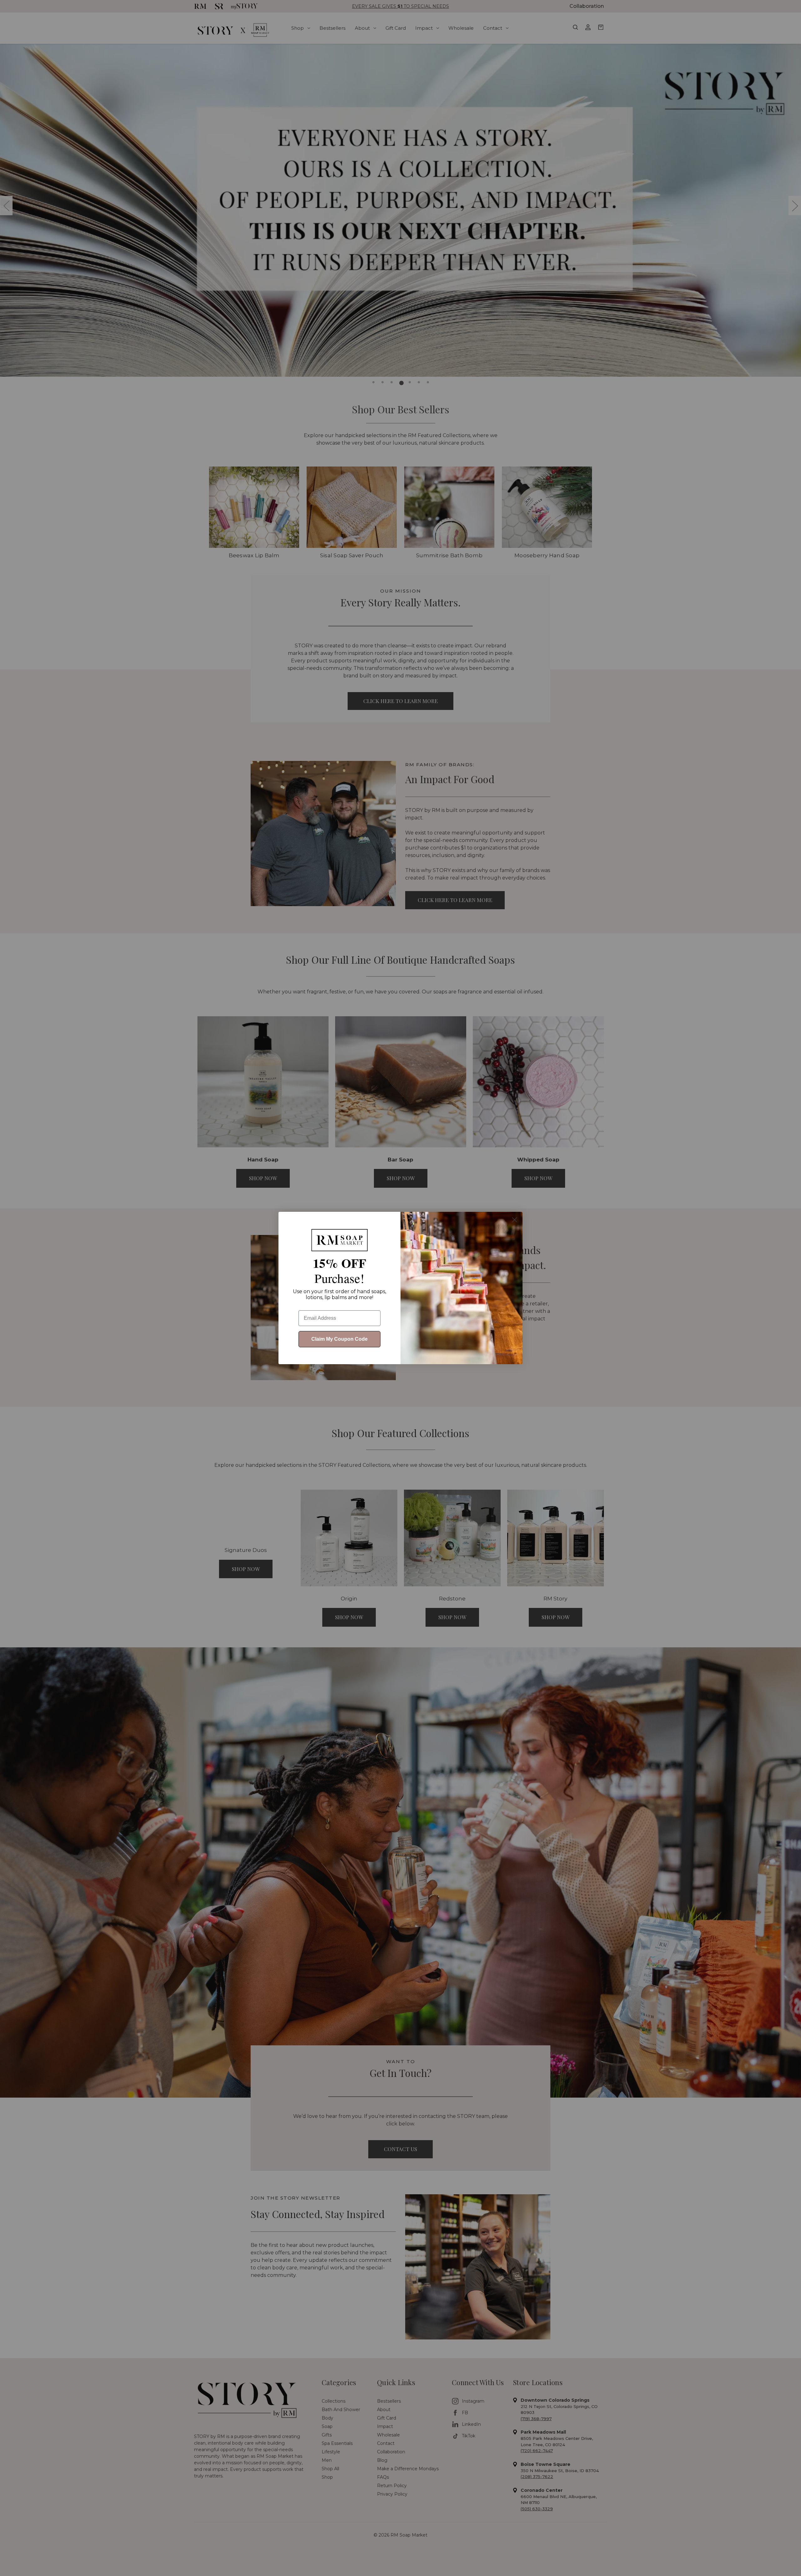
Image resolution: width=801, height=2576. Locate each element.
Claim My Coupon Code (339, 1339)
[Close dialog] (515, 1220)
